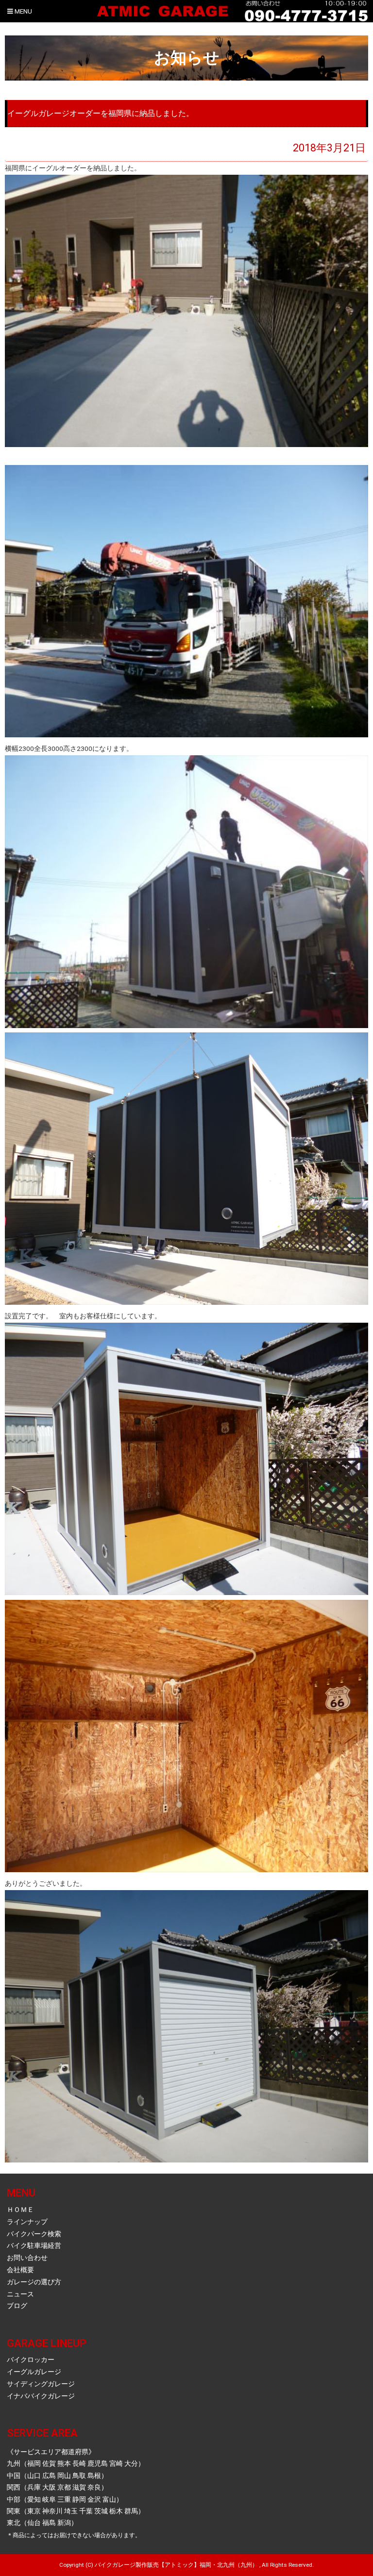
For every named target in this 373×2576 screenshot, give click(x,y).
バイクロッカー (31, 2360)
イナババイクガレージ (41, 2396)
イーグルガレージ (34, 2372)
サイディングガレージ (41, 2384)
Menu (23, 11)
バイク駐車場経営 (34, 2245)
